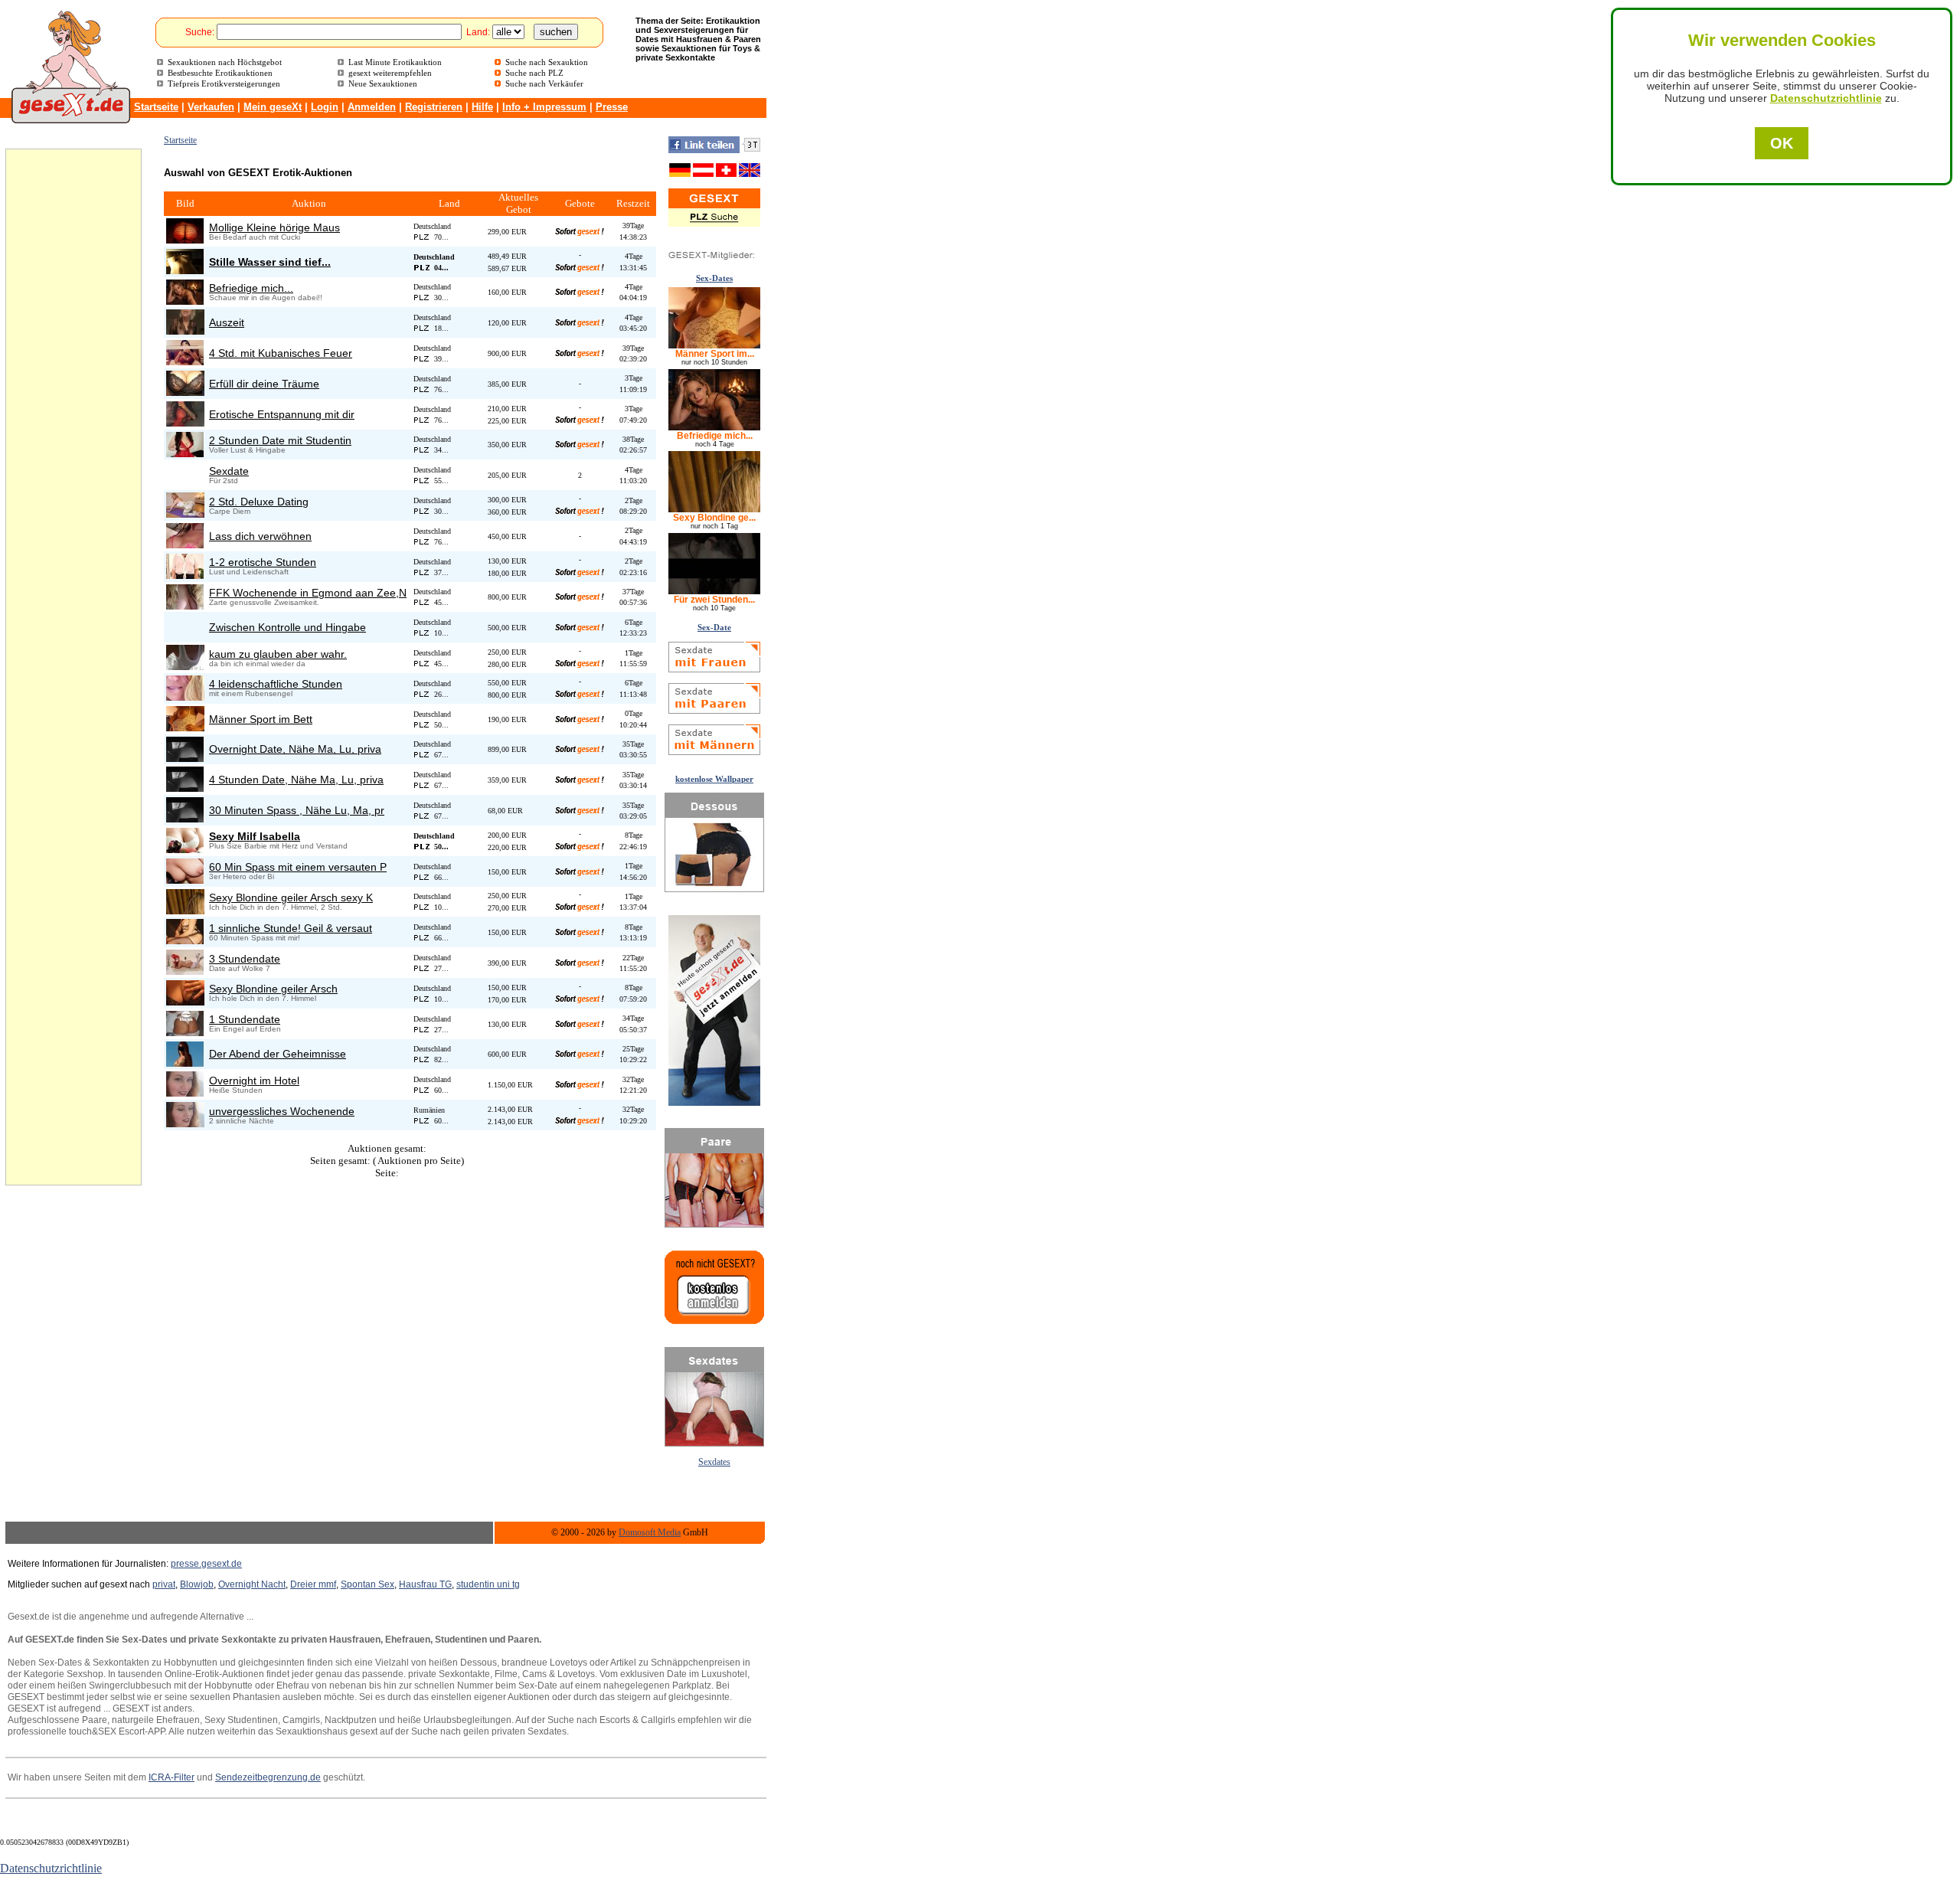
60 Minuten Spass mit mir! (255, 938)
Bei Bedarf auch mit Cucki (255, 237)
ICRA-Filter (171, 1777)
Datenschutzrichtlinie (1826, 98)
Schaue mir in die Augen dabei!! (266, 298)
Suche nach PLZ (534, 73)
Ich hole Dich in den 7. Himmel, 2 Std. (276, 907)
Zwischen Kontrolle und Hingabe (287, 627)
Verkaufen (211, 107)
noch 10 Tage (714, 608)
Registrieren (434, 107)
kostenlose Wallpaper (714, 779)
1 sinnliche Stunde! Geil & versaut (291, 928)
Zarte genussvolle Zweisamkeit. (264, 602)
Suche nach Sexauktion (547, 62)
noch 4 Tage (715, 444)
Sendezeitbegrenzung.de (268, 1777)
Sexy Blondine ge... (714, 518)
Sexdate (229, 471)
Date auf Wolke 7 (240, 968)
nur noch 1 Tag (714, 526)
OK (1782, 143)
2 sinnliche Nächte (242, 1121)
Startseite (156, 107)
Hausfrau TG (425, 1584)
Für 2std (224, 481)
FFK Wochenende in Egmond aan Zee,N (308, 593)
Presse (612, 107)
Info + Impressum (544, 107)
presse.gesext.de (206, 1564)
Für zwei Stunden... (714, 600)
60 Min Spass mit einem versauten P (298, 867)
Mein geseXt (273, 107)
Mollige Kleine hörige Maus (274, 227)
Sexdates (714, 1462)
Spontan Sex (367, 1584)
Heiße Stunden (236, 1090)
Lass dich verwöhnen (260, 536)
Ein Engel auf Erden (245, 1029)
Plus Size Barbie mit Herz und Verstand (278, 846)
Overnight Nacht (252, 1584)
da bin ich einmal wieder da (257, 664)
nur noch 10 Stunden (714, 362)
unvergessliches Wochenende (282, 1111)
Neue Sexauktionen (383, 83)
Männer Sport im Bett (261, 719)
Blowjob (197, 1584)
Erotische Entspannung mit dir (282, 414)
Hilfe (482, 107)
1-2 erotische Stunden (263, 562)
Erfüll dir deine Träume (264, 384)
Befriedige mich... (251, 288)
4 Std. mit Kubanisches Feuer (281, 353)
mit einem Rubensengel (251, 693)
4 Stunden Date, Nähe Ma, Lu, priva (296, 780)
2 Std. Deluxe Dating (259, 502)
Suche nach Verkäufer (544, 83)
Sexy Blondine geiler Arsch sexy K (291, 898)
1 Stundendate (245, 1019)
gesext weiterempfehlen (390, 73)
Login (325, 107)
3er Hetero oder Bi (242, 876)
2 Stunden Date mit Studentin (280, 440)
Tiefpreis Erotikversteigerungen (224, 83)
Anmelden (372, 107)
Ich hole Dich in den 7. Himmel (263, 998)
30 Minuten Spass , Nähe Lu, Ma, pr (297, 810)
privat (164, 1584)
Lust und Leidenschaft (249, 572)
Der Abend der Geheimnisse (278, 1054)
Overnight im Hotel (254, 1081)
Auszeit (227, 322)
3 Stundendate (245, 959)
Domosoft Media (650, 1532)
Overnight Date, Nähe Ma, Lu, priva (295, 749)
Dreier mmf (313, 1584)
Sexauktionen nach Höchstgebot (225, 62)
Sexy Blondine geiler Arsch (273, 989)
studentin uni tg (488, 1584)
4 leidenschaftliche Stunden (276, 684)
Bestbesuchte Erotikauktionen (220, 73)
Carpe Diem (230, 511)
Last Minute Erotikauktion (395, 62)
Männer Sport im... (715, 354)
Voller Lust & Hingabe (247, 450)
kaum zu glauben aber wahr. (278, 654)
